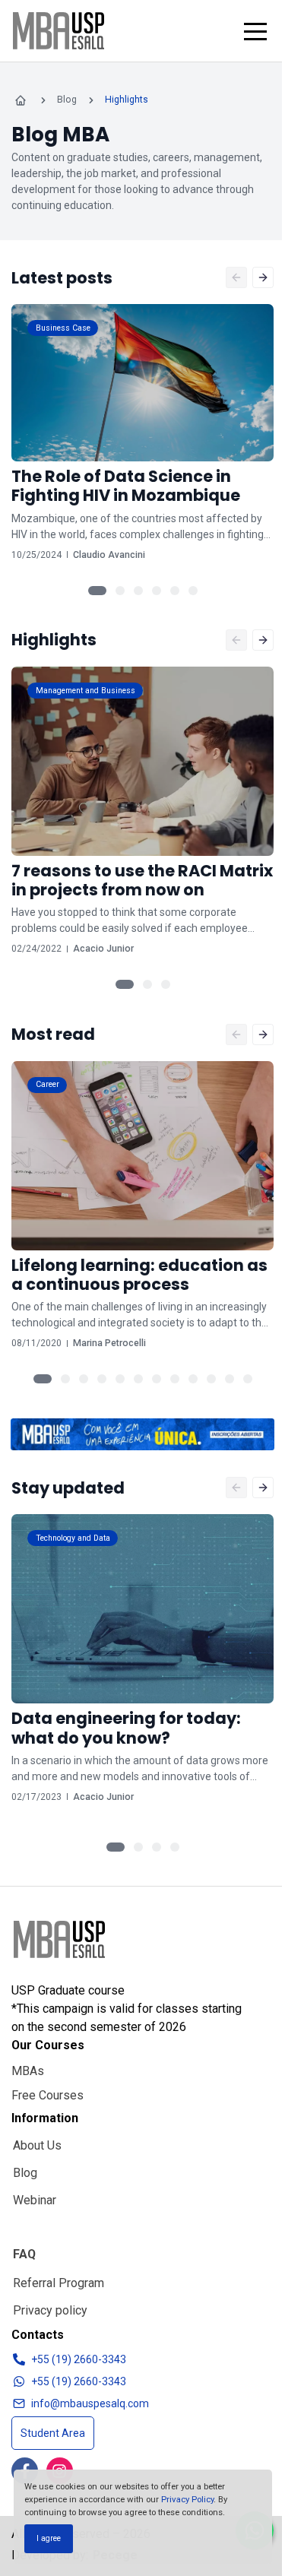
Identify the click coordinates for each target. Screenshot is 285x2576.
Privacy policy (50, 2310)
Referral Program (59, 2283)
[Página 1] (97, 591)
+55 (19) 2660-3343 (79, 2359)
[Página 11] (230, 1379)
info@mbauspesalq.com (90, 2403)
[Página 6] (193, 591)
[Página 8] (175, 1379)
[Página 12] (248, 1379)
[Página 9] (193, 1379)
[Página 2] (120, 591)
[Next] (263, 277)
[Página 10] (211, 1379)
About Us (37, 2145)
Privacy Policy (187, 2499)
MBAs (28, 2071)
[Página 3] (138, 591)
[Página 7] (157, 1379)
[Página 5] (175, 591)
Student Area (53, 2433)
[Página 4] (157, 591)
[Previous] (236, 277)
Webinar (35, 2200)
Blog (25, 2173)
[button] (255, 31)
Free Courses (47, 2095)
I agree (49, 2538)
